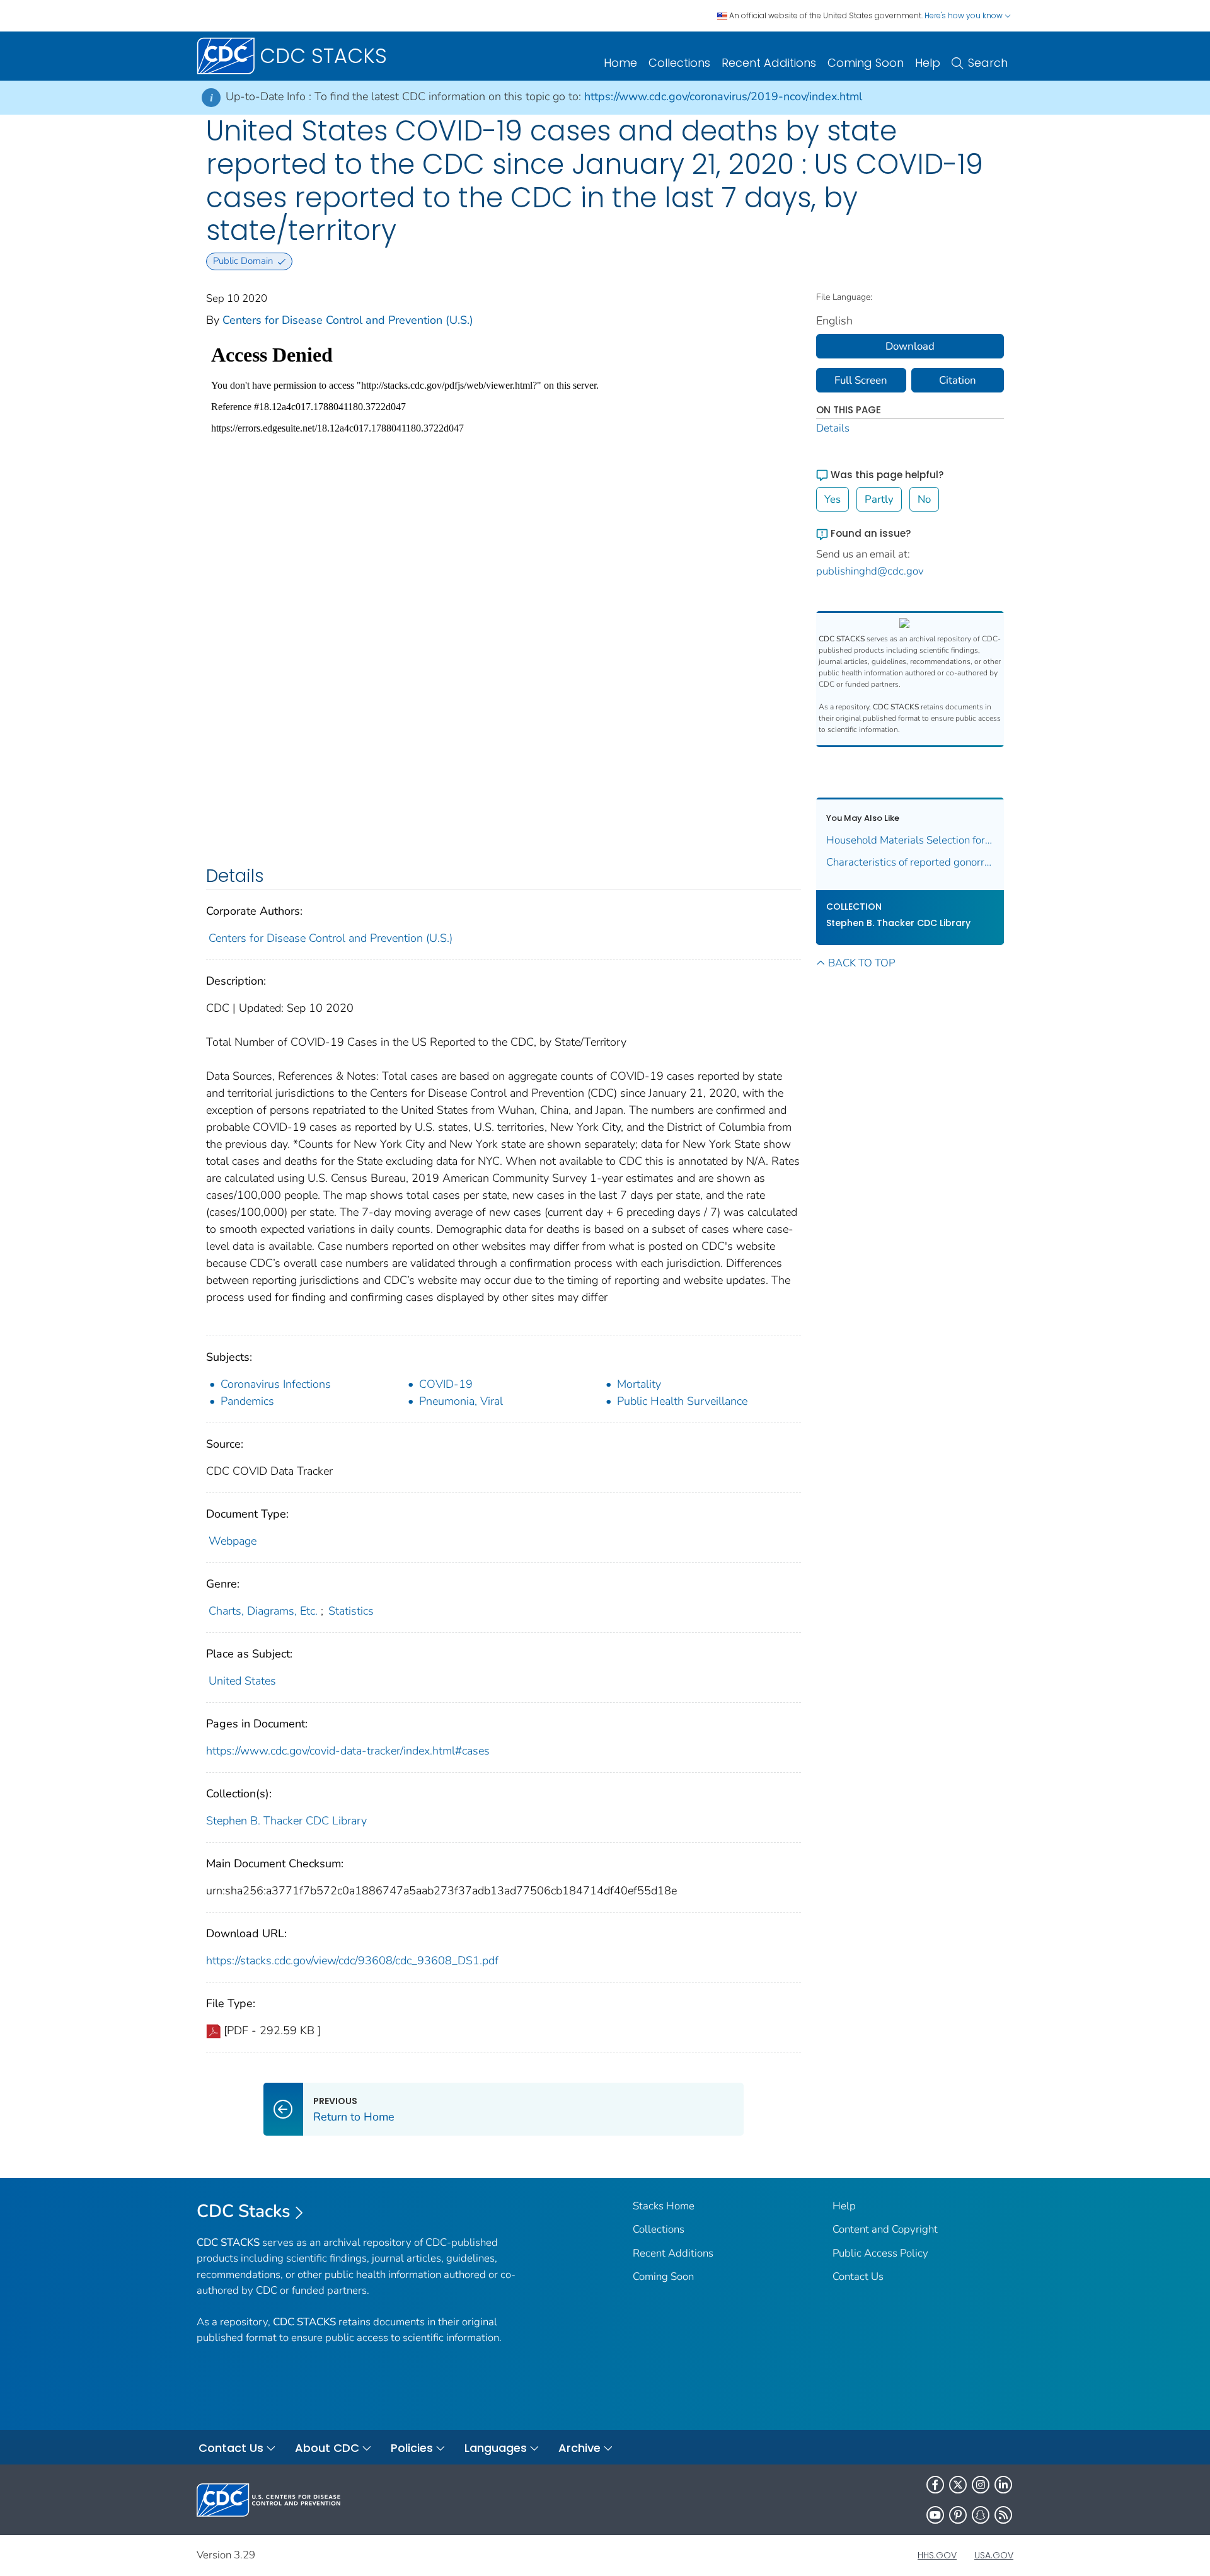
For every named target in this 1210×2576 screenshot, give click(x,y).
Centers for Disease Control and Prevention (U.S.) (348, 320)
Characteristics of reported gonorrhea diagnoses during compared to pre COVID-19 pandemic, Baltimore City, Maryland (910, 862)
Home (620, 63)
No (924, 499)
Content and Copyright (885, 2229)
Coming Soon (866, 63)
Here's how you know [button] (965, 15)
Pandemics (247, 1401)
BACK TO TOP (861, 963)
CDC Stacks (244, 2211)
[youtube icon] (935, 2515)
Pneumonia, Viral (461, 1401)
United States (242, 1681)
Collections (679, 63)
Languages (496, 2448)
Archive (579, 2448)
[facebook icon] (935, 2485)
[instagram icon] (981, 2485)
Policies (412, 2448)
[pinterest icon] (958, 2515)
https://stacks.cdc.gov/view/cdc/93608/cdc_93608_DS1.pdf (352, 1961)
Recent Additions (769, 63)
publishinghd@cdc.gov (870, 571)
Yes (833, 499)
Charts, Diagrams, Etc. (263, 1611)
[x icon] (958, 2485)
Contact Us (858, 2276)
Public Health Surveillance (682, 1401)
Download (910, 346)
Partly (879, 499)
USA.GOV (994, 2555)
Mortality (639, 1384)
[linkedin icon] (1003, 2485)
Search (988, 63)
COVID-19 (446, 1384)
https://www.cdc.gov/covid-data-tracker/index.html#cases (348, 1751)
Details (833, 428)
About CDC (327, 2448)
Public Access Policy (880, 2253)
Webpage (233, 1541)
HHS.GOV (937, 2555)
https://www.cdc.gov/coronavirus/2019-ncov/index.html (723, 96)
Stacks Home (664, 2206)
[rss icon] (1003, 2515)
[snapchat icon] (981, 2515)
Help (928, 63)
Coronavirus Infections (276, 1384)
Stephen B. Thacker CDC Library (286, 1821)
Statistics (351, 1611)
